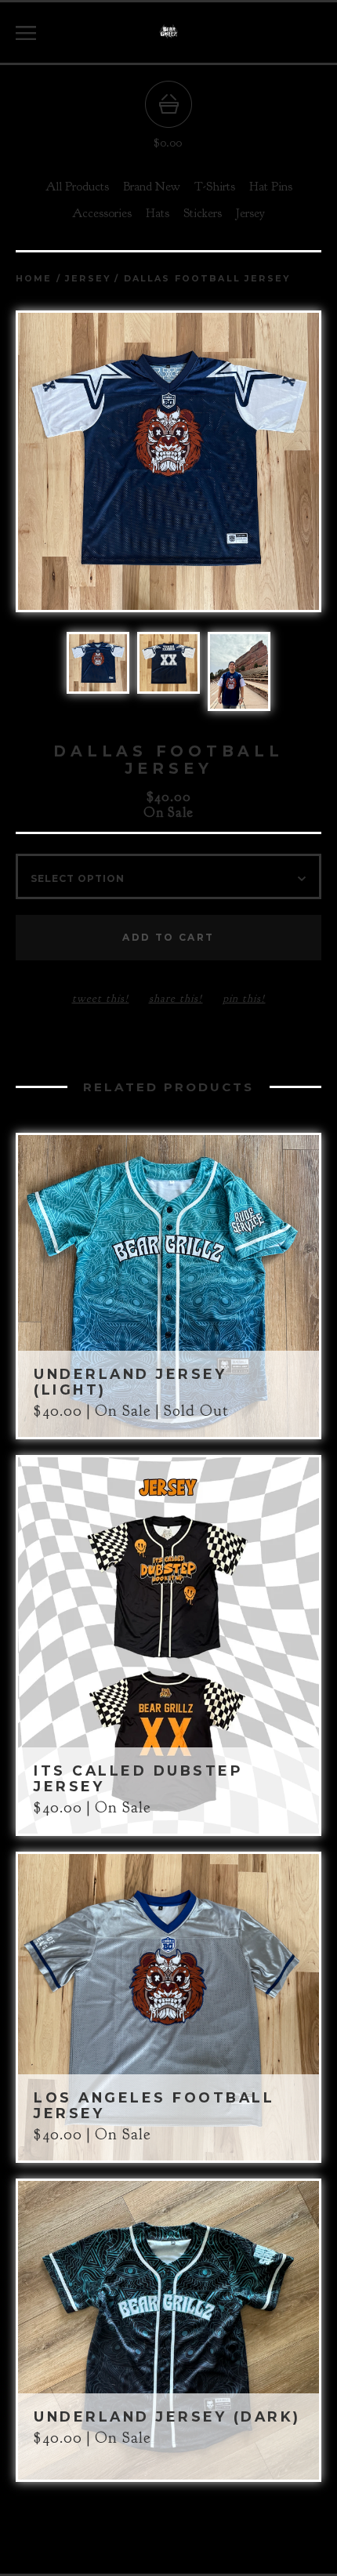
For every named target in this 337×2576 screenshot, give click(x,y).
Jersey (250, 213)
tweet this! (101, 998)
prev (92, 463)
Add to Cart (168, 937)
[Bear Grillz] (168, 33)
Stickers (203, 213)
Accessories (102, 213)
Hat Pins (271, 187)
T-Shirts (215, 187)
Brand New (152, 187)
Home (34, 279)
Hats (158, 213)
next (245, 463)
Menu (26, 33)
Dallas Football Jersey (207, 279)
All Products (77, 187)
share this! (176, 998)
